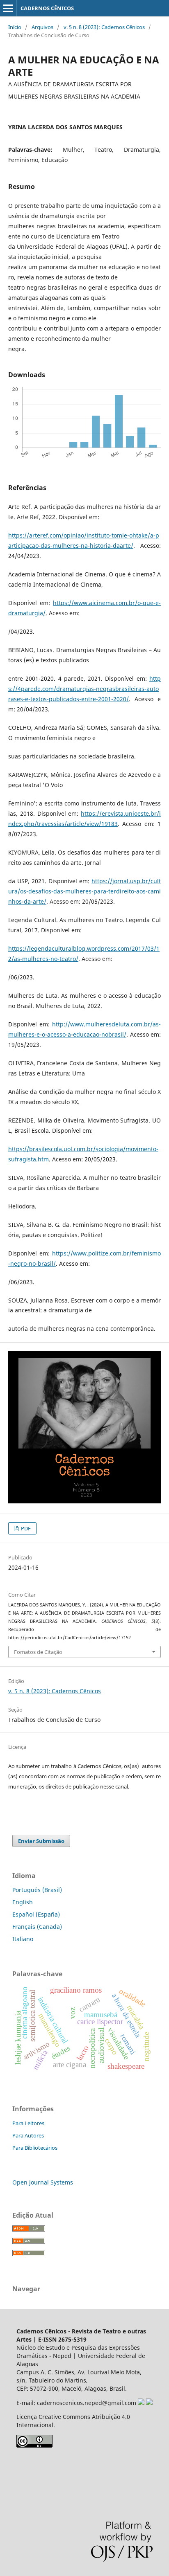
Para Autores (28, 2135)
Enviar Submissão (41, 1841)
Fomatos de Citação (38, 1652)
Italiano (23, 1939)
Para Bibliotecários (35, 2148)
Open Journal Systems (43, 2182)
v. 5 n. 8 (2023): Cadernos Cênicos (104, 27)
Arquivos (42, 27)
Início (15, 27)
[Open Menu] (8, 8)
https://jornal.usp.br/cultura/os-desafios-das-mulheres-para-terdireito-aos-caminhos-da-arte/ (84, 891)
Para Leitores (28, 2123)
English (23, 1902)
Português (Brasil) (37, 1890)
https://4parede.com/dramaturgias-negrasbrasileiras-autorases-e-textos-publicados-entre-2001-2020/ (84, 689)
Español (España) (36, 1914)
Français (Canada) (37, 1927)
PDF (25, 1528)
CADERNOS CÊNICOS (47, 8)
